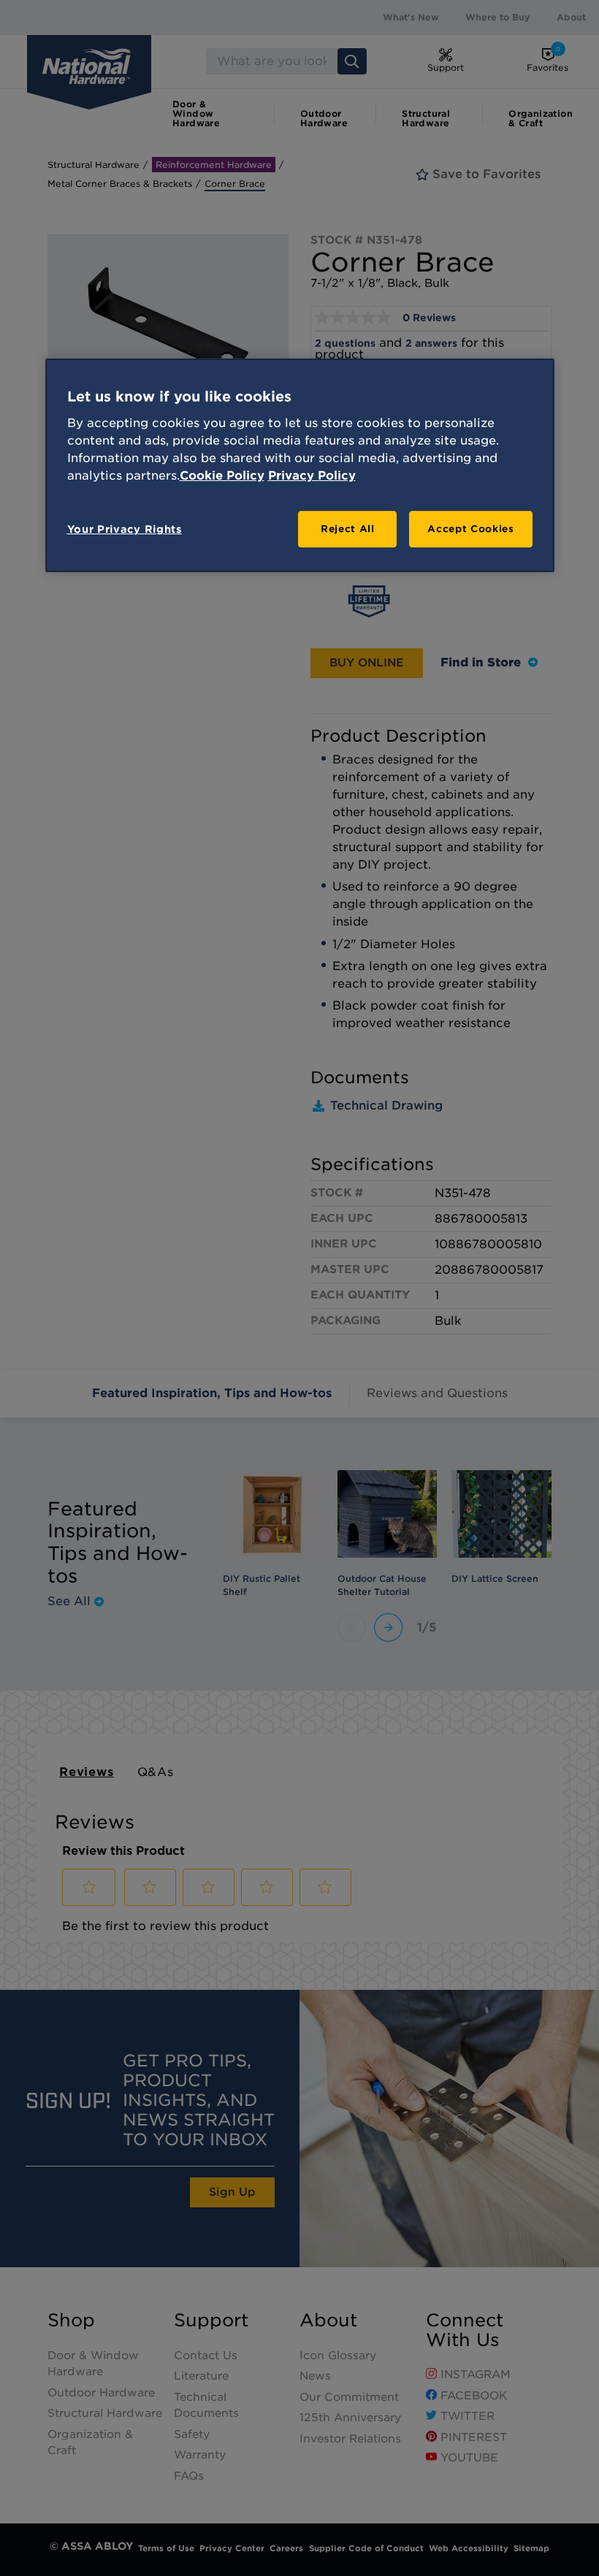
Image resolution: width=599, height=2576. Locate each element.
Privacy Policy (312, 476)
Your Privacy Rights (125, 529)
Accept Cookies (470, 529)
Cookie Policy (222, 476)
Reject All (348, 529)
